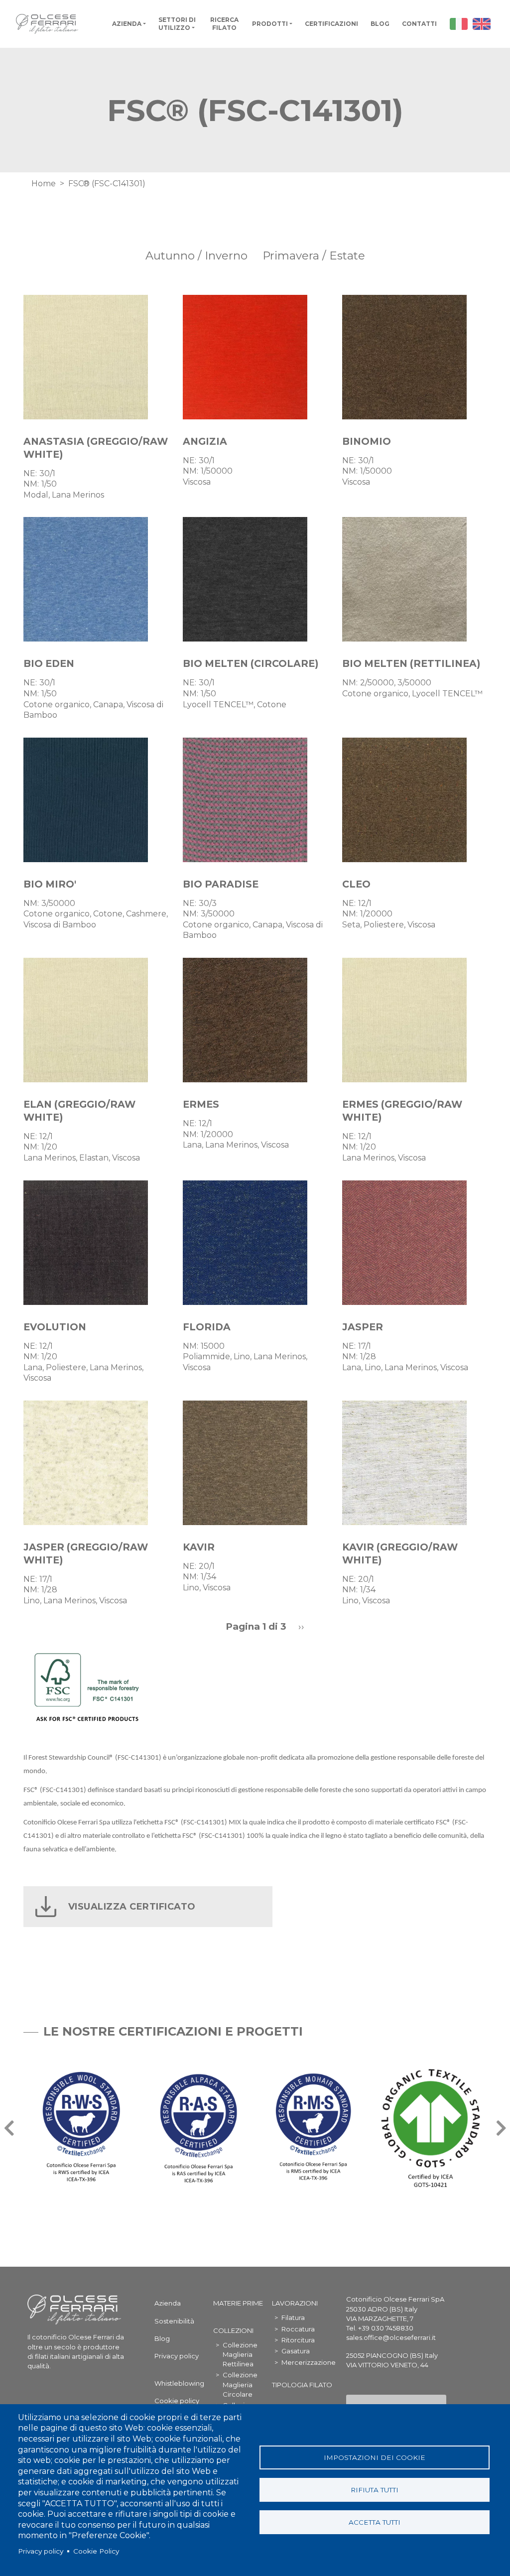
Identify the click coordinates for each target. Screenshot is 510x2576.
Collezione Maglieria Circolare (240, 2384)
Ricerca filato (224, 24)
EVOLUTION (55, 1327)
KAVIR (199, 1547)
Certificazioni (331, 24)
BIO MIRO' (50, 884)
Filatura (293, 2318)
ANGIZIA (205, 441)
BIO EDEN (49, 663)
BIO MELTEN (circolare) (251, 663)
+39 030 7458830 (386, 2328)
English (482, 24)
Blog (380, 24)
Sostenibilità (174, 2321)
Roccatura (298, 2329)
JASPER (363, 1327)
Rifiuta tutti (375, 2490)
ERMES (201, 1104)
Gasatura (296, 2351)
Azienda (127, 24)
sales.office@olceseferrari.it (391, 2337)
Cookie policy (177, 2401)
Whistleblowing (179, 2383)
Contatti (419, 24)
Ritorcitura (298, 2340)
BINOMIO (367, 441)
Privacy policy (41, 2551)
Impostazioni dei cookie (375, 2457)
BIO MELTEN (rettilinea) (411, 663)
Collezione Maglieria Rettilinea (240, 2354)
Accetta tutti (375, 2522)
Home (44, 184)
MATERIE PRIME (238, 2303)
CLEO (356, 884)
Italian (459, 24)
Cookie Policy (96, 2551)
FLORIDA (207, 1327)
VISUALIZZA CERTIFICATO (132, 1907)
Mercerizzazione (309, 2362)
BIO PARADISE (221, 884)
